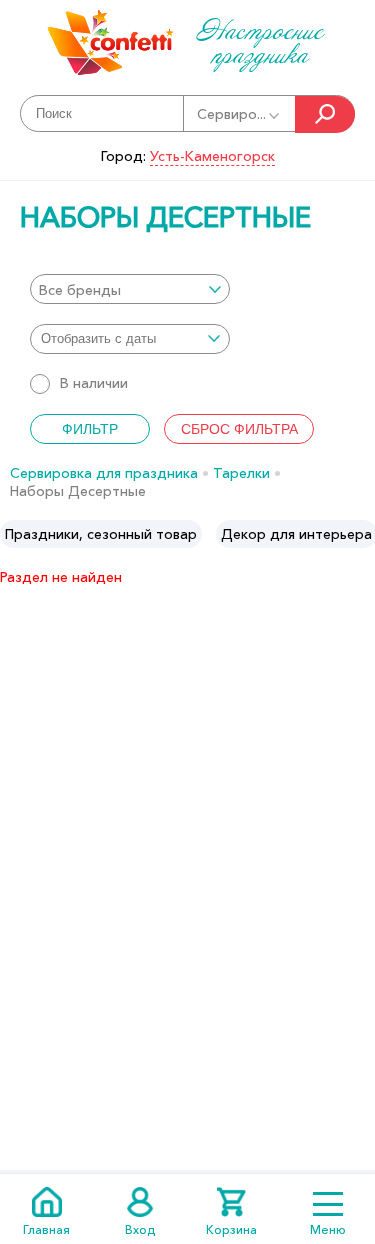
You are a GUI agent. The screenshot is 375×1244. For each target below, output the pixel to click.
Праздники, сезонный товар (101, 534)
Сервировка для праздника (104, 473)
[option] (101, 534)
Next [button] (358, 534)
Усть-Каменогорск (212, 156)
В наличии (94, 383)
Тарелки (241, 473)
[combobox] (130, 289)
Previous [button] (16, 534)
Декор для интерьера (296, 534)
